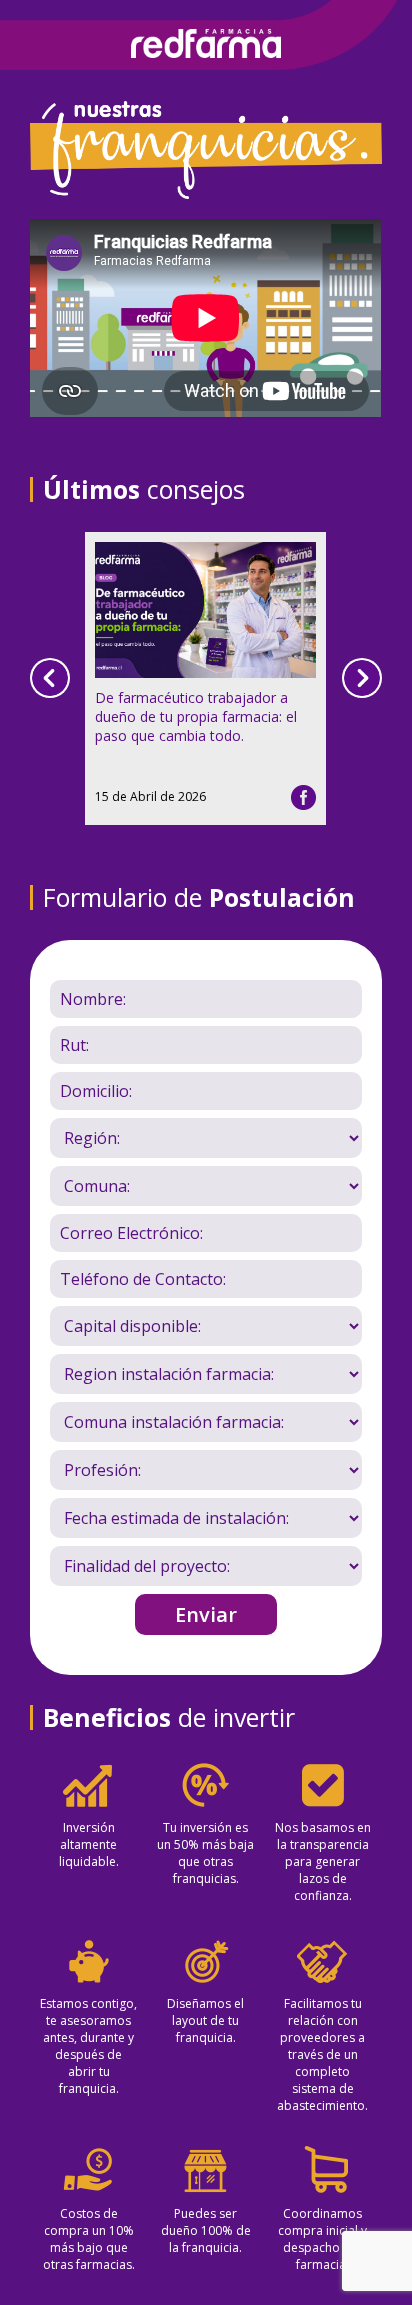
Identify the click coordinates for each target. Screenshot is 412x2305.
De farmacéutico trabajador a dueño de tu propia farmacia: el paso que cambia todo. (196, 716)
